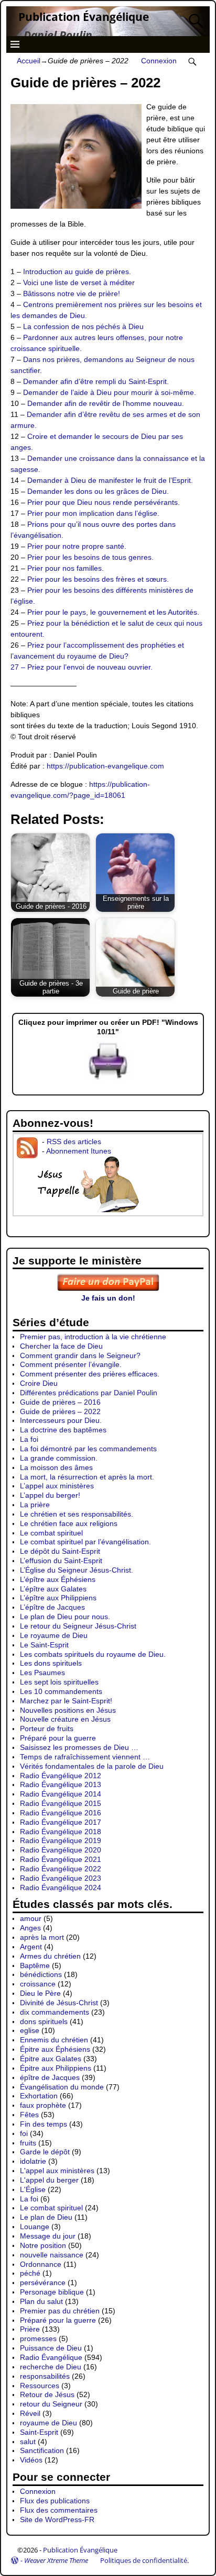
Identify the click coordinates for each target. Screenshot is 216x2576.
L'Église (33, 2189)
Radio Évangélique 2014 (61, 1794)
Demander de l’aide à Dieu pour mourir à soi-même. (110, 392)
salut (28, 2442)
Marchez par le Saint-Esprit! (66, 1701)
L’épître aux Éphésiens (58, 1579)
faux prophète (43, 2105)
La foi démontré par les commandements (88, 1449)
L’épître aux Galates (53, 1589)
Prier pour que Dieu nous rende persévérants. (104, 502)
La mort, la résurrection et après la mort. (87, 1477)
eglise (30, 2030)
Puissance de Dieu (51, 2348)
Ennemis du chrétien (54, 2040)
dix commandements (55, 2012)
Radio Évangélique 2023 (61, 1878)
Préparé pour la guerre (58, 1738)
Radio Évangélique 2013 (61, 1784)
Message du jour (48, 2236)
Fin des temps (44, 2124)
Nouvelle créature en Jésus (65, 1719)
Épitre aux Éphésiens (55, 2049)
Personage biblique (52, 2292)
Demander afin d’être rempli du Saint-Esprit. (96, 381)
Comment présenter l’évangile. (71, 1364)
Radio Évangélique (51, 2357)
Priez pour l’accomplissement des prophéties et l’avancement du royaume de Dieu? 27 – (97, 656)
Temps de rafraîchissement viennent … (85, 1757)
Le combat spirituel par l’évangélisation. (85, 1542)
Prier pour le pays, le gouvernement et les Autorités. (113, 612)
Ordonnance (41, 2264)
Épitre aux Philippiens (56, 2068)
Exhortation (39, 2096)
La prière (35, 1505)
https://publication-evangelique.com (105, 766)
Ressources (40, 2386)
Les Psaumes (42, 1673)
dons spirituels (44, 2021)
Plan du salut (41, 2301)
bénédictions (41, 1974)
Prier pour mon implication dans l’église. (93, 513)
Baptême (35, 1965)
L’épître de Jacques (52, 1607)
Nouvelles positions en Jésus (68, 1710)
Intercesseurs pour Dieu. (61, 1420)
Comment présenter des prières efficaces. (90, 1374)
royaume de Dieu (48, 2423)
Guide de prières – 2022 (60, 1411)
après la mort (42, 1937)
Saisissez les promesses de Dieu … (79, 1747)
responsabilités (45, 2376)
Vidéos (31, 2460)
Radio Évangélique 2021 (61, 1859)
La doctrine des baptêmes (63, 1430)
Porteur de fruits (47, 1728)
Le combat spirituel (51, 1533)
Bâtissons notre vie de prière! (72, 293)
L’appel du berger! (50, 1495)
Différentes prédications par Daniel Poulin (89, 1393)
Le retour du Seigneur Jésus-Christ (78, 1626)
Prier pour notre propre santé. (77, 546)
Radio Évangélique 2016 (61, 1813)
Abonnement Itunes (79, 1151)
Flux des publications (55, 2501)
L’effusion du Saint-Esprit (61, 1561)
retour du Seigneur (51, 2404)
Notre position (43, 2245)
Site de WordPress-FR (57, 2519)
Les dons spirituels (51, 1663)
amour (31, 1918)
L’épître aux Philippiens (58, 1598)
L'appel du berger (49, 2180)
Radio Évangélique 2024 (61, 1888)
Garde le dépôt (45, 2152)
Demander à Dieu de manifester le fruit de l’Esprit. (110, 480)
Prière (30, 2329)
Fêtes (29, 2115)
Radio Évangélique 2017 (61, 1822)
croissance (38, 1984)
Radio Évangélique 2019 (61, 1840)
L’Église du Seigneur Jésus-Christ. (77, 1570)
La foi (29, 1439)
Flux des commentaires (59, 2510)
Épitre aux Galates (51, 2059)
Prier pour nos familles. (66, 568)
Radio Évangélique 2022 (61, 1869)
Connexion (159, 61)
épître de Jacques (50, 2077)
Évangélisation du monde (62, 2087)
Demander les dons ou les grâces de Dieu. (98, 491)
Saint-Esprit (39, 2432)
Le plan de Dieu (46, 2217)
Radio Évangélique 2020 (61, 1850)
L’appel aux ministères (57, 1486)
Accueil (29, 61)
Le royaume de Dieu (54, 1635)
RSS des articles (74, 1142)
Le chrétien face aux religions (69, 1523)
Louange (35, 2227)
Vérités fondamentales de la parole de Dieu (92, 1766)
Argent (31, 1947)
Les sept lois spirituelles (59, 1682)
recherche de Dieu (51, 2367)
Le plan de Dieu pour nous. (65, 1617)
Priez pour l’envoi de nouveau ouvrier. (90, 667)
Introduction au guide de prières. (77, 272)
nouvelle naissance (52, 2255)
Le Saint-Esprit (44, 1645)
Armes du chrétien (50, 1956)
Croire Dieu (39, 1383)
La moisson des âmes (56, 1467)
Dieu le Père (40, 1993)
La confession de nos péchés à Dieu (83, 326)
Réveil (30, 2413)
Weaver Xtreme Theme (56, 2560)
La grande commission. (59, 1458)
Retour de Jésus (47, 2394)
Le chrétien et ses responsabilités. (77, 1514)
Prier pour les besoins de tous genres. (90, 557)
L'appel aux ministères (57, 2171)
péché (30, 2273)
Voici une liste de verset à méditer (79, 283)
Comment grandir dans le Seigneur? (80, 1355)
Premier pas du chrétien (60, 2311)
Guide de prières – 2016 (60, 1402)
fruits (28, 2143)
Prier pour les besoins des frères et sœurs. (98, 579)
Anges (30, 1928)
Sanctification (42, 2450)
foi (24, 2133)
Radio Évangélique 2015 (61, 1803)
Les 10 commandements (61, 1691)
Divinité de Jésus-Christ (59, 2003)
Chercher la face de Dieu (61, 1346)
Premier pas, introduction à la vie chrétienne (93, 1337)
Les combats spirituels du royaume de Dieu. (93, 1654)
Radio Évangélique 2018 (61, 1832)
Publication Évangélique (84, 17)
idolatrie (33, 2161)
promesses (38, 2338)
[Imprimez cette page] (108, 1080)
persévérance (43, 2283)
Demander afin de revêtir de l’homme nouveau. (106, 403)
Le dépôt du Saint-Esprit (60, 1551)
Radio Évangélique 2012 (61, 1776)
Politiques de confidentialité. (144, 2560)
